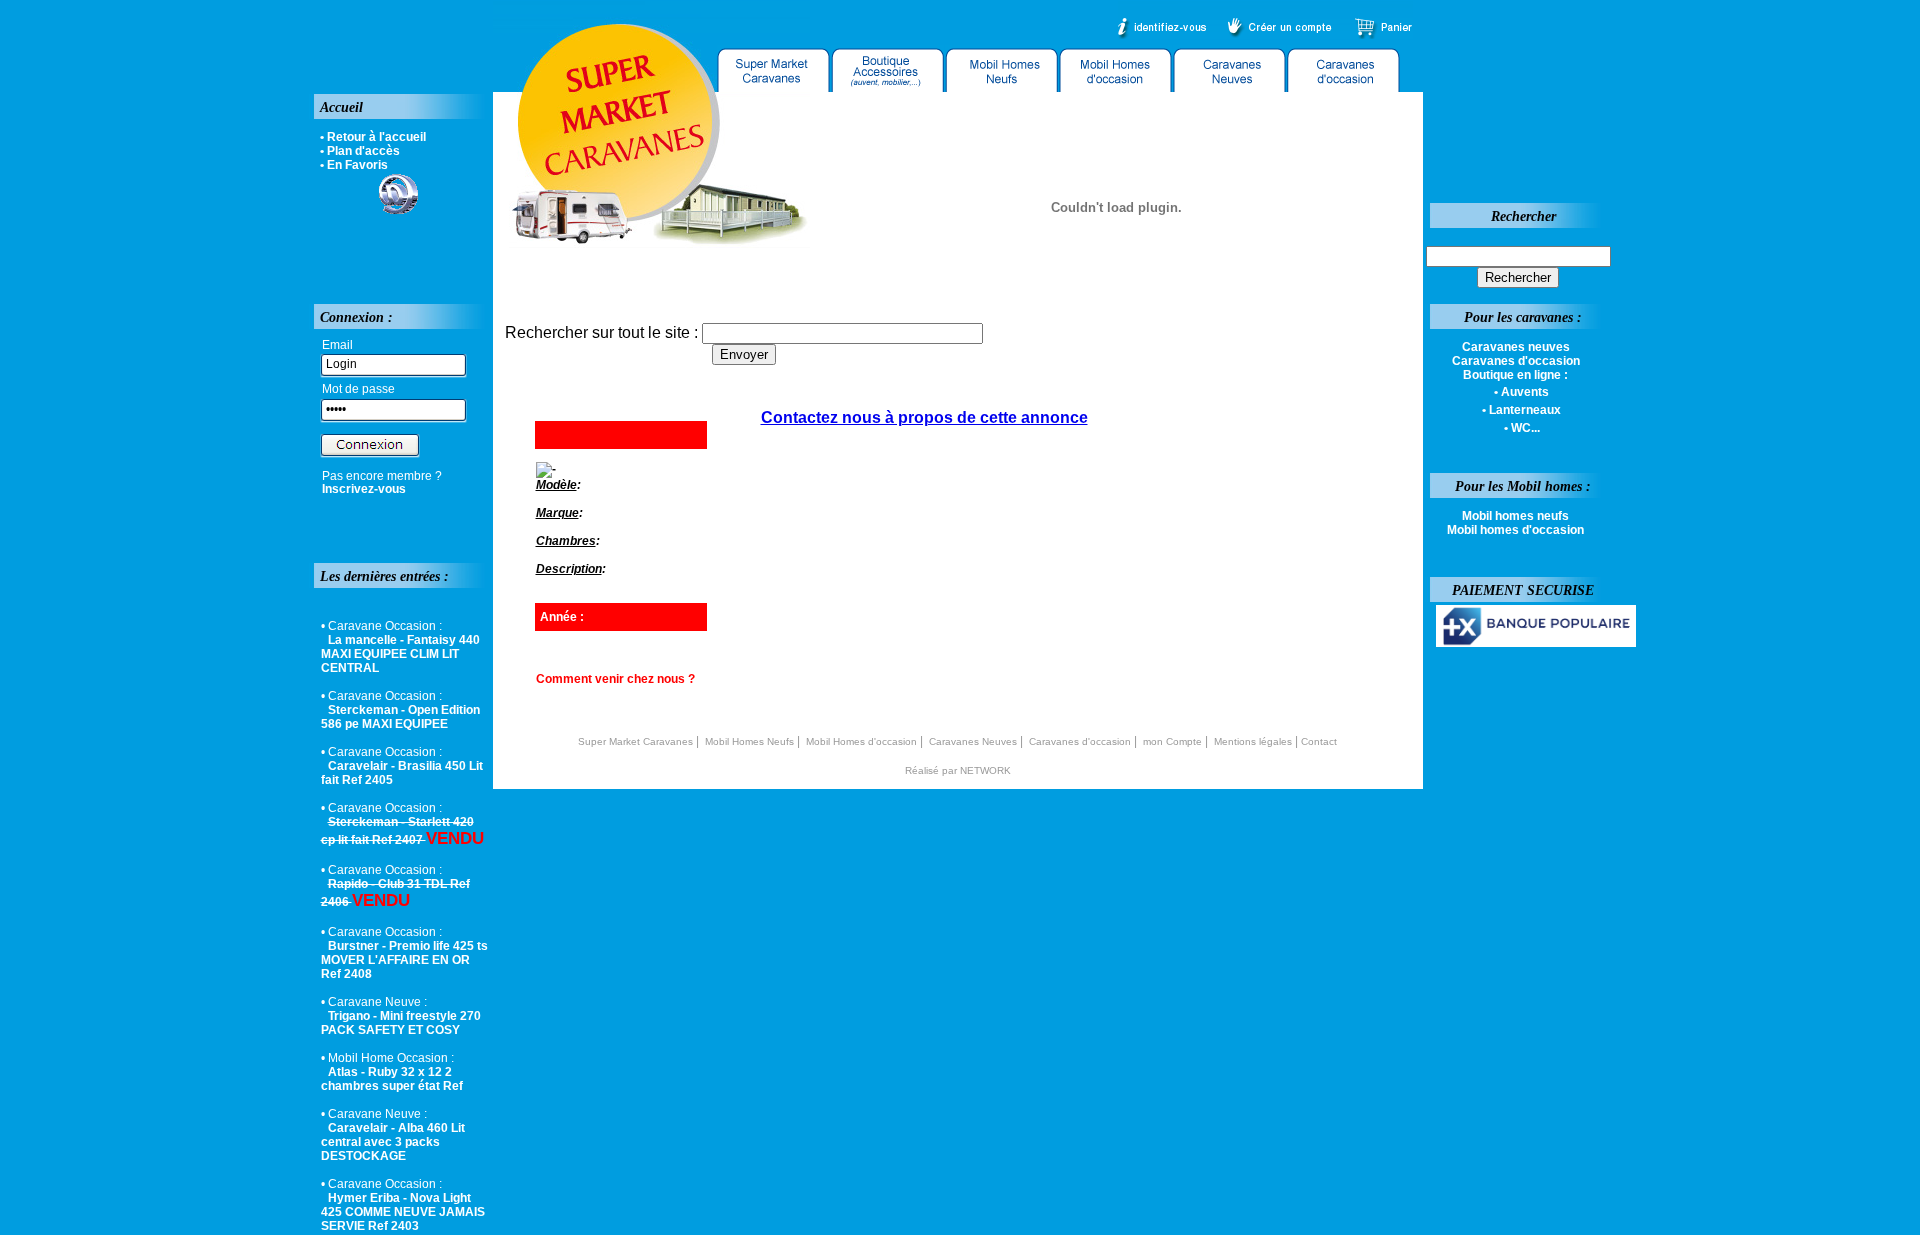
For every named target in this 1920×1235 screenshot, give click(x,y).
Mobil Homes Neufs (749, 741)
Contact (1319, 741)
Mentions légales (1253, 741)
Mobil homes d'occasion (1515, 530)
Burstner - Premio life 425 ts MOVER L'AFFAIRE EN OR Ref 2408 (404, 960)
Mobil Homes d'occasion (861, 741)
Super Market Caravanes (635, 741)
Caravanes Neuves (973, 741)
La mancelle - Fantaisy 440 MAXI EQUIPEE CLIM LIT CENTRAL (400, 654)
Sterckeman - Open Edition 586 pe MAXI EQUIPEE (400, 717)
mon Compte (1172, 741)
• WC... (1522, 428)
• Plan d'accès (360, 151)
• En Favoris (354, 165)
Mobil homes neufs (1515, 516)
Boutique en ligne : (1515, 375)
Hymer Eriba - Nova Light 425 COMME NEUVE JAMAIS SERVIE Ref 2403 (403, 1212)
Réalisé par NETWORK (958, 770)
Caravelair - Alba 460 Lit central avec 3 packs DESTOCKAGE (393, 1142)
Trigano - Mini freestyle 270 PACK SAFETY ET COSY (401, 1023)
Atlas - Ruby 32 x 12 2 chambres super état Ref (392, 1079)
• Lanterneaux (1521, 410)
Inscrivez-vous (364, 489)
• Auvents (1521, 392)
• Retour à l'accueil (373, 137)
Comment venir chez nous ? (615, 679)
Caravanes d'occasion (1080, 741)
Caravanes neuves (1516, 347)
